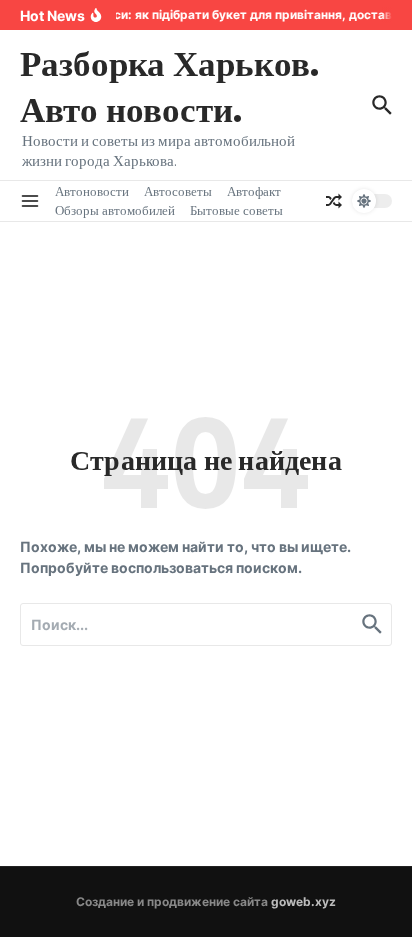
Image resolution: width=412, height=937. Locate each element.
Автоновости (92, 191)
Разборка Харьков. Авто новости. (169, 85)
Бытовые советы (236, 210)
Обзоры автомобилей (115, 210)
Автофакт (254, 191)
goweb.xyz (303, 901)
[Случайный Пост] (334, 201)
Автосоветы (178, 191)
